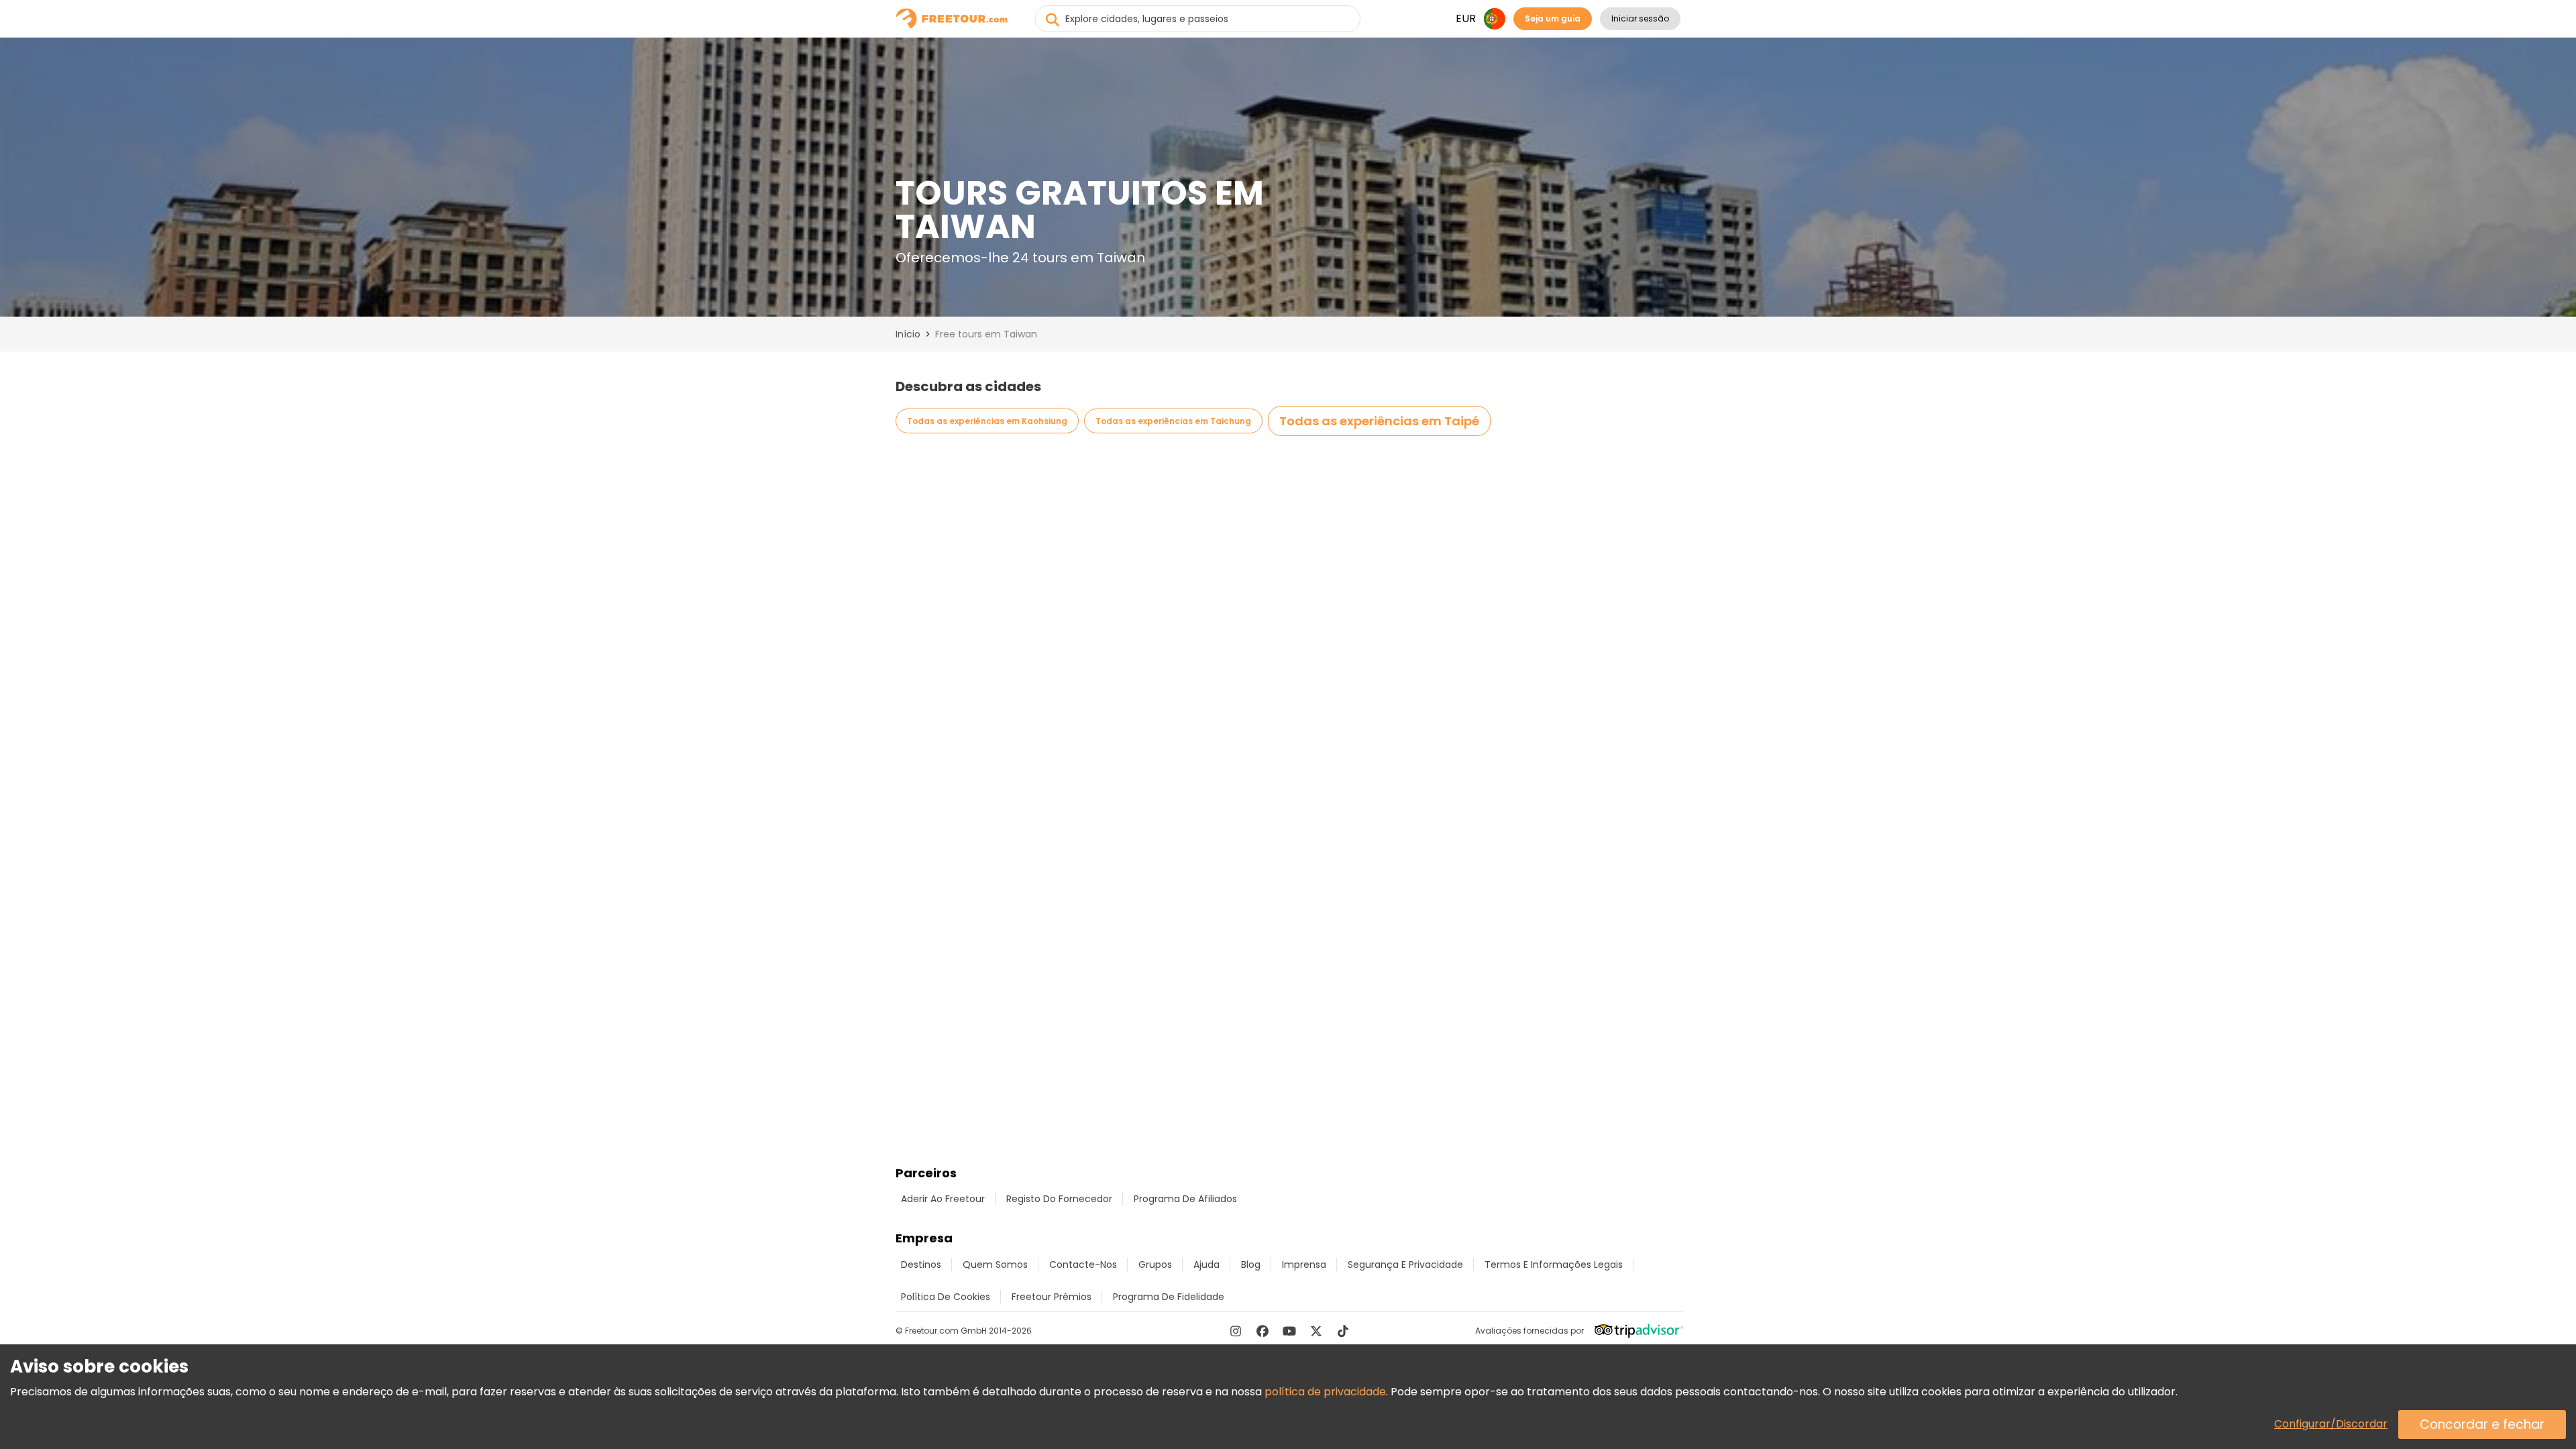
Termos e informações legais (1554, 1265)
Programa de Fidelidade (1169, 1297)
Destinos (921, 1265)
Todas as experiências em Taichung (1173, 421)
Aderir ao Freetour (943, 1199)
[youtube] (1289, 1331)
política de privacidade (1325, 1392)
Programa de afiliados (1185, 1199)
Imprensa (1304, 1265)
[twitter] (1316, 1331)
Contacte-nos (1083, 1265)
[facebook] (1263, 1331)
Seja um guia (1553, 18)
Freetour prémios (1052, 1297)
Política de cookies (946, 1297)
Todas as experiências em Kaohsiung (987, 421)
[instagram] (1236, 1331)
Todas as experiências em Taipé (1379, 421)
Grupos (1155, 1265)
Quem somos (995, 1265)
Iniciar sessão (1640, 18)
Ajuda (1206, 1265)
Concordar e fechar (2482, 1425)
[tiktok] (1343, 1331)
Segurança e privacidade (1405, 1265)
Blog (1251, 1265)
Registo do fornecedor (1059, 1199)
